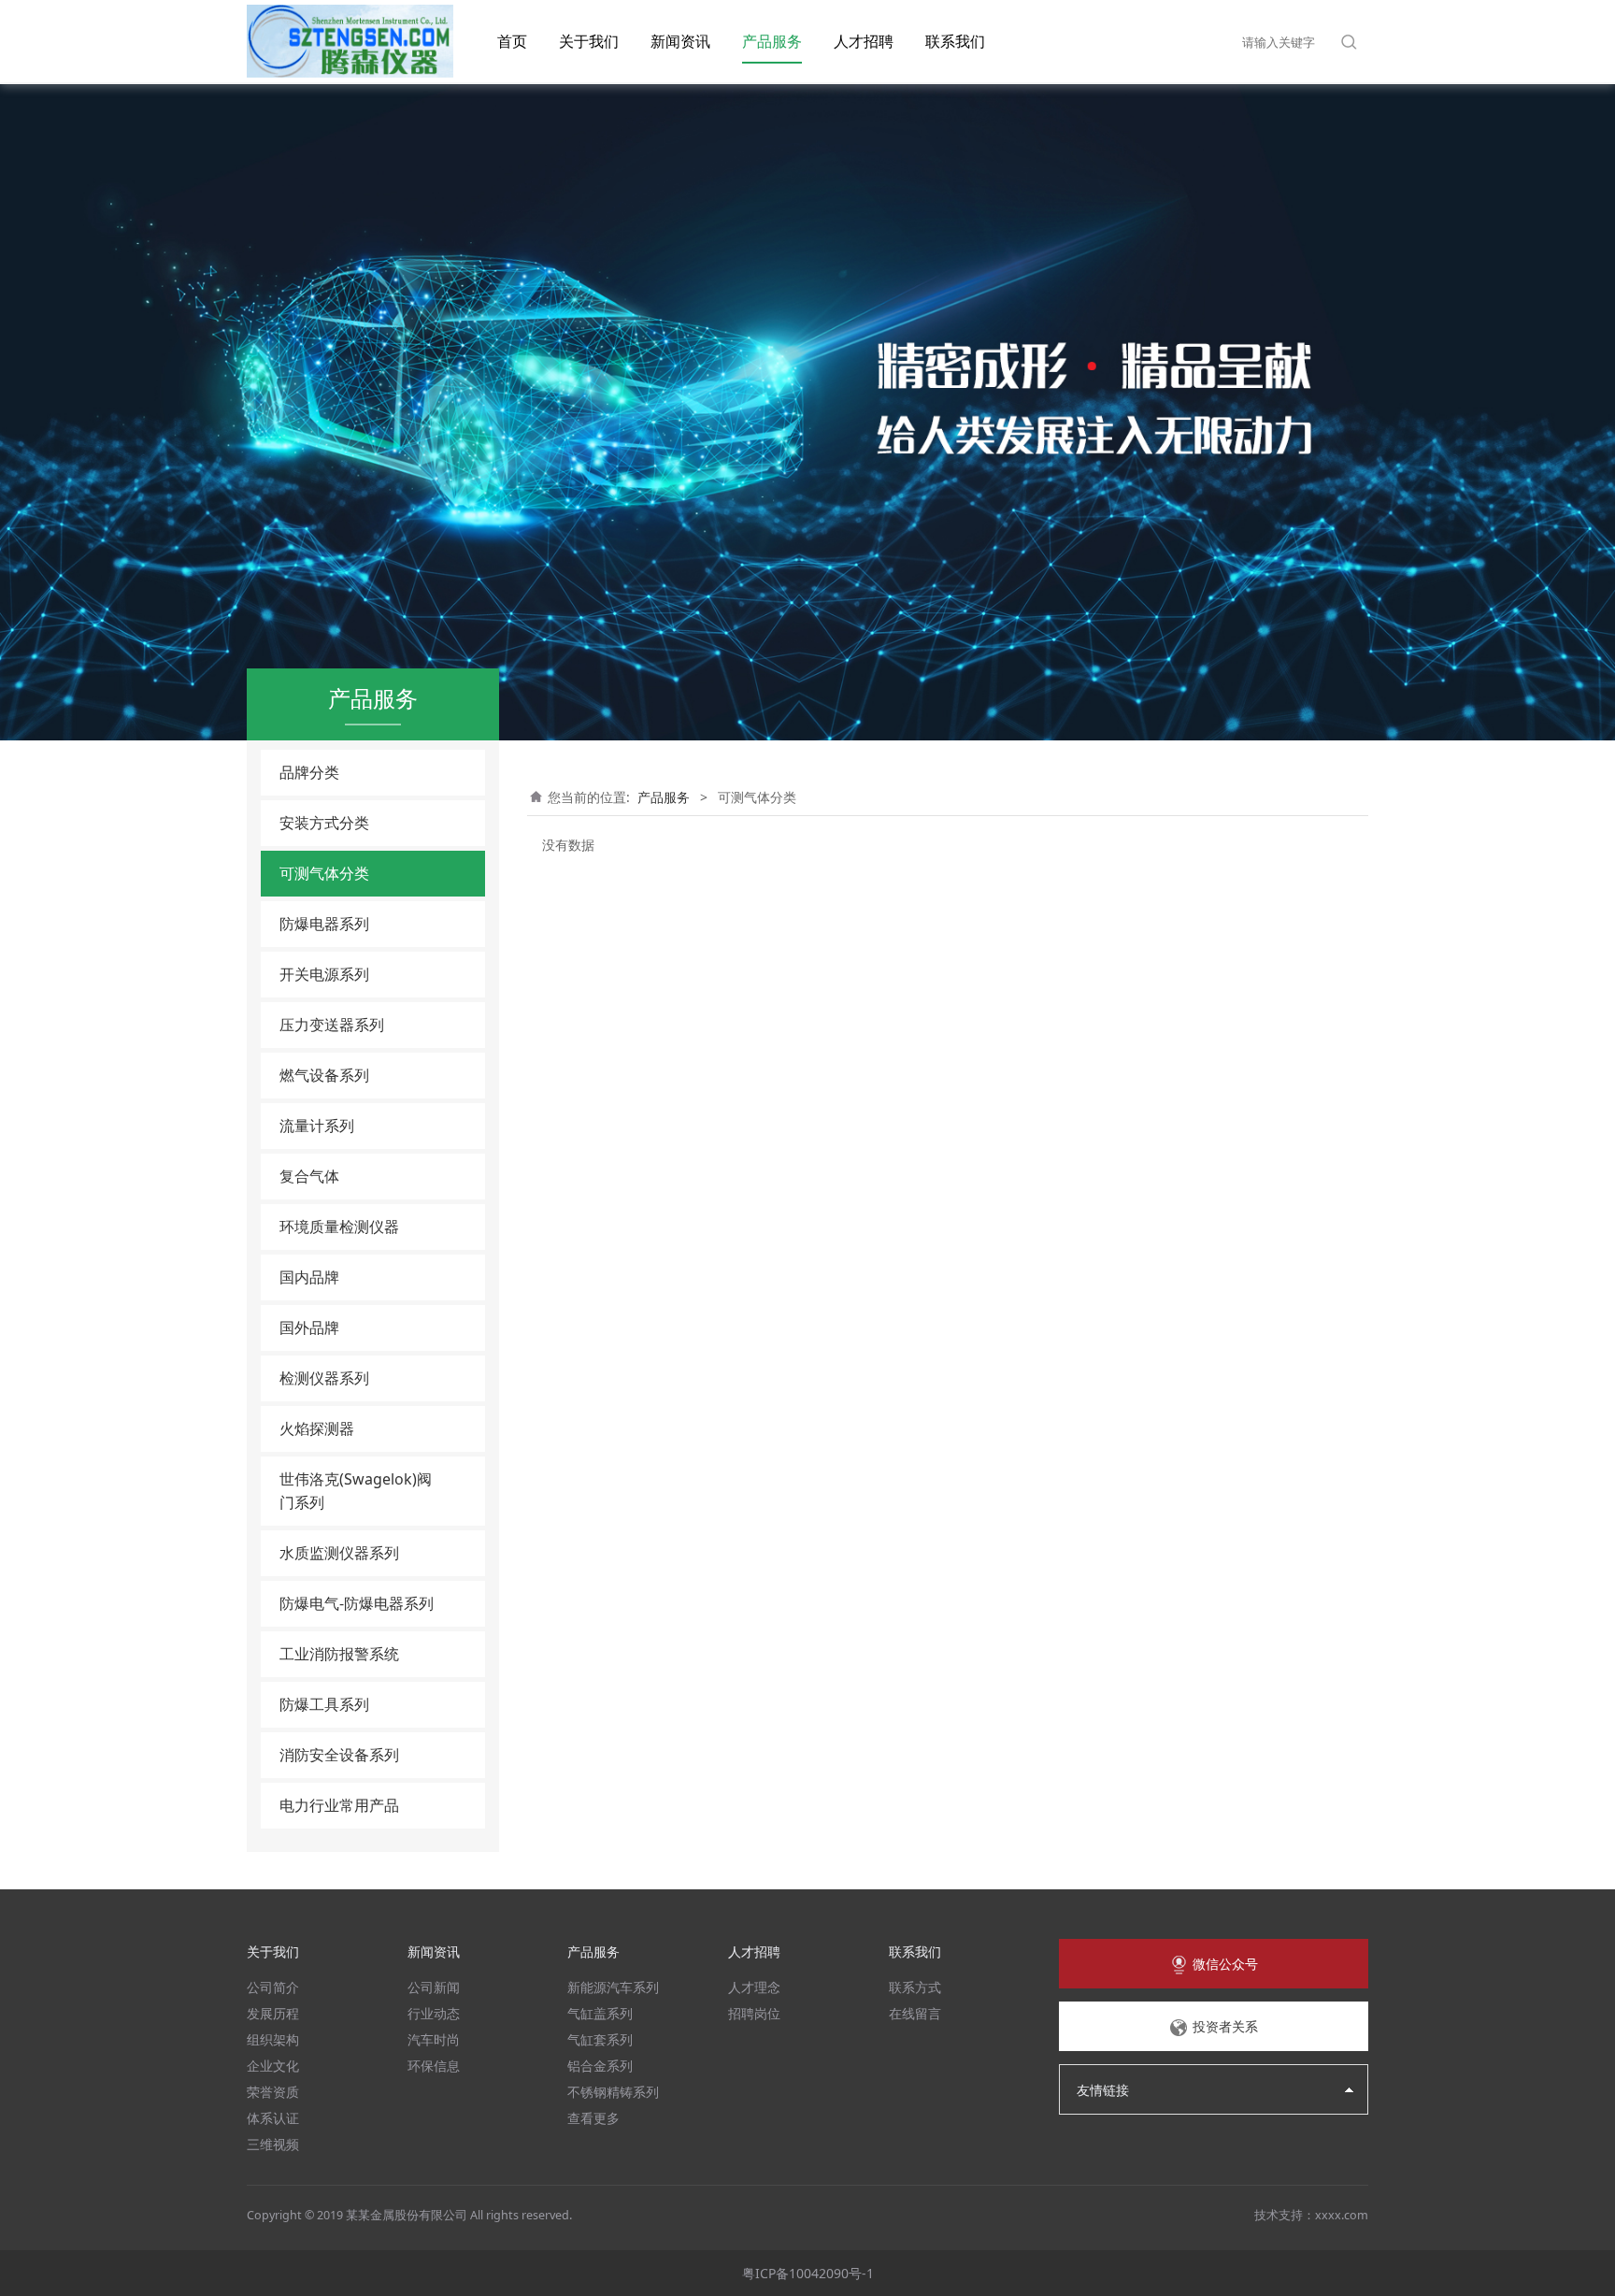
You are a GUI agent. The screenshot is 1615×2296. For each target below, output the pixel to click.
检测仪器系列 (324, 1378)
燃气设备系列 (324, 1075)
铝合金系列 (600, 2066)
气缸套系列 (600, 2039)
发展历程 (273, 2013)
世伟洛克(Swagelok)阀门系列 (356, 1491)
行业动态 (434, 2013)
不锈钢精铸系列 (613, 2092)
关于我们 (589, 41)
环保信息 (434, 2066)
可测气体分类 (324, 873)
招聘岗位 (754, 2013)
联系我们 (955, 41)
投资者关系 (1223, 2026)
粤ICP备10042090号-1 (808, 2273)
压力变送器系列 (332, 1025)
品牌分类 (309, 772)
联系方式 (915, 1987)
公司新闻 (434, 1987)
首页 (512, 41)
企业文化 (273, 2066)
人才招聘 (864, 41)
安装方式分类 (324, 823)
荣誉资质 (273, 2092)
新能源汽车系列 (613, 1987)
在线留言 (915, 2013)
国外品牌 (309, 1327)
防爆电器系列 (324, 924)
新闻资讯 (680, 41)
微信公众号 (1223, 1964)
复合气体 (309, 1176)
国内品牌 (309, 1277)
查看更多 (593, 2118)
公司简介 (273, 1987)
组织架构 (273, 2039)
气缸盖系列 (600, 2013)
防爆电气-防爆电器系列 (357, 1603)
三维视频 (273, 2144)
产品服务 (772, 41)
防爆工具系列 (324, 1704)
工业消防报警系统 (339, 1654)
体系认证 (273, 2118)
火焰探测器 (317, 1428)
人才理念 (754, 1987)
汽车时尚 (434, 2039)
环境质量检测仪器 (339, 1227)
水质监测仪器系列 (339, 1553)
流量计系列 (317, 1126)
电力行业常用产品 (339, 1805)
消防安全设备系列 (339, 1755)
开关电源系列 (324, 974)
